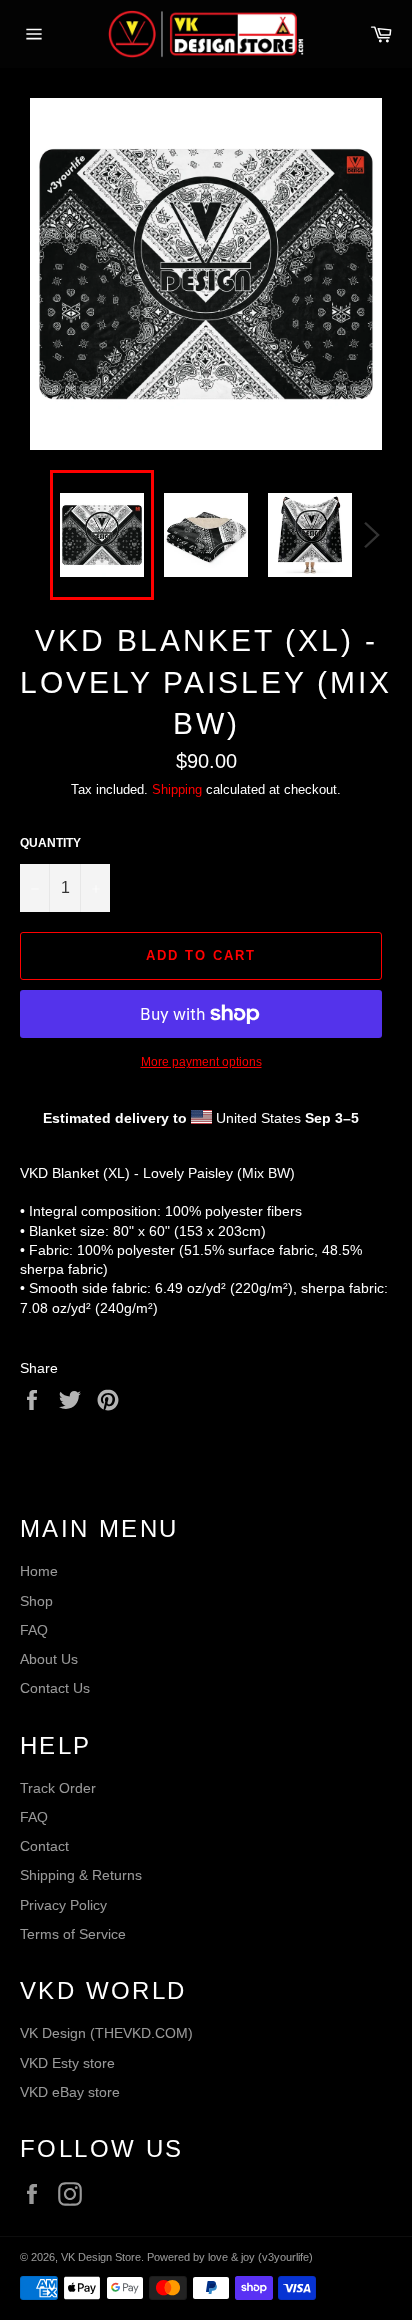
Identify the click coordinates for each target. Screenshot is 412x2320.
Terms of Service (73, 1934)
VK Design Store (101, 2257)
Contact (44, 1846)
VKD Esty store (67, 2063)
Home (39, 1571)
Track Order (58, 1788)
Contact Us (55, 1688)
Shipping (177, 789)
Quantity (50, 843)
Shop (36, 1601)
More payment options (201, 1062)
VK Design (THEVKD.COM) (106, 2033)
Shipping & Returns (81, 1875)
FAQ (34, 1630)
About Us (49, 1659)
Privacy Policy (63, 1905)
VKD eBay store (70, 2092)
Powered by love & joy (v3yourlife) (230, 2257)
